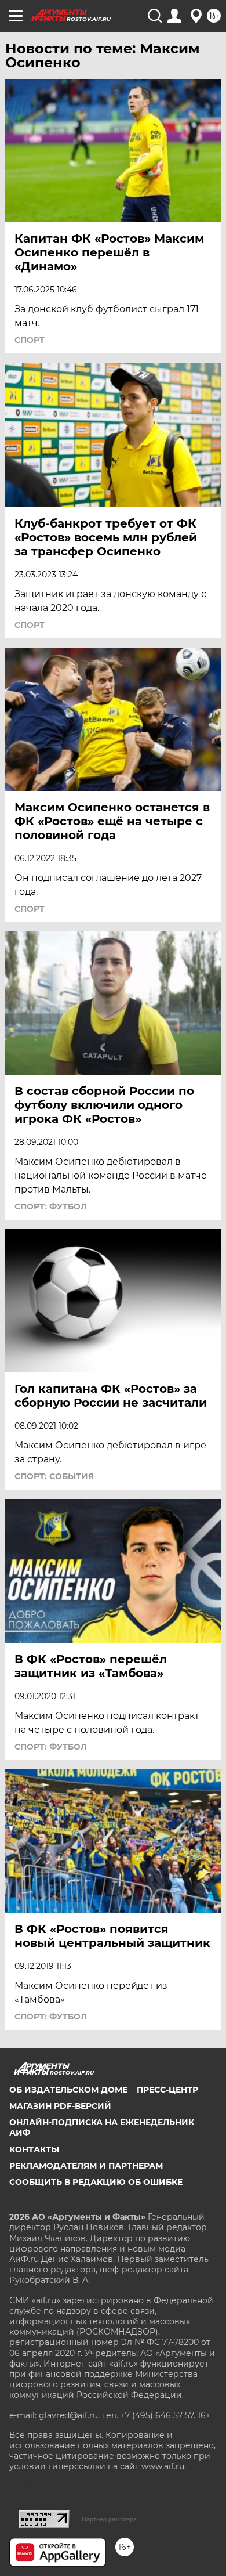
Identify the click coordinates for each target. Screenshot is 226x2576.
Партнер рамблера (109, 2519)
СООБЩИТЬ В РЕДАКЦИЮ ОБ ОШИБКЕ (96, 2182)
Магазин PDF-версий (60, 2106)
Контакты (34, 2149)
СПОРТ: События (54, 1476)
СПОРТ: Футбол (51, 1206)
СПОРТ (30, 340)
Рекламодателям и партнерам (86, 2166)
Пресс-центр (167, 2090)
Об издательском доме (68, 2090)
